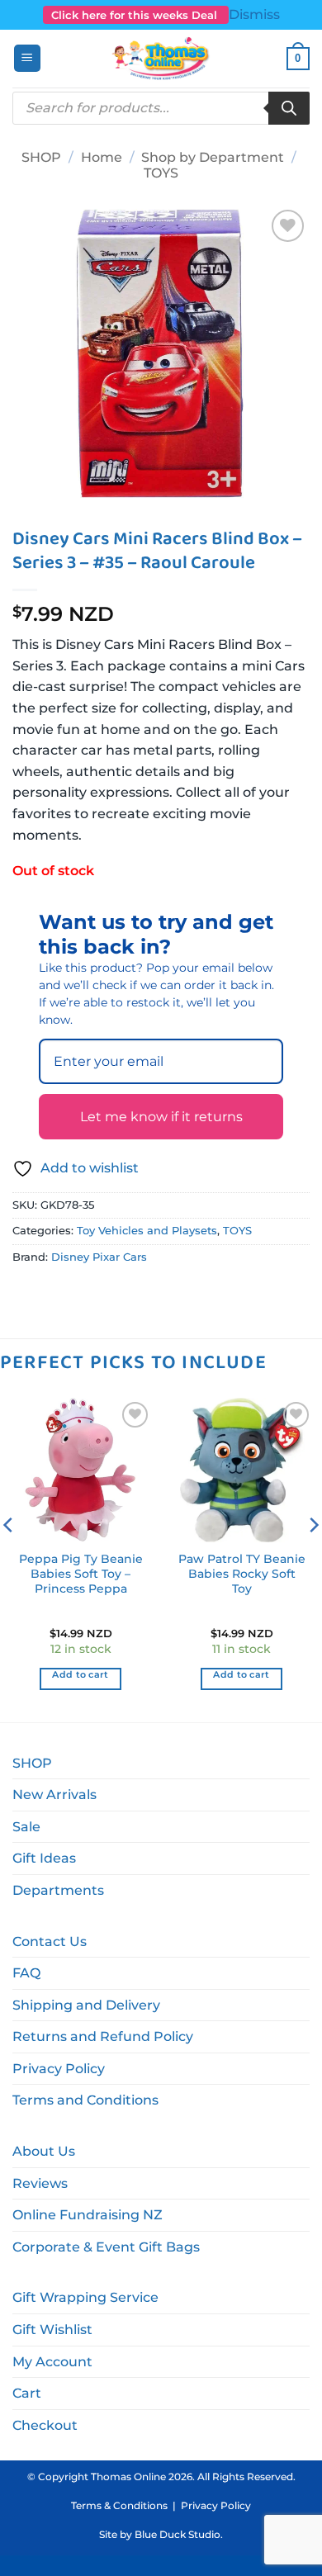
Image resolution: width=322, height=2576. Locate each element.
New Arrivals (54, 1795)
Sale (26, 1827)
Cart (27, 2393)
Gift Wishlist (52, 2330)
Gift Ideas (44, 1858)
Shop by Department (213, 157)
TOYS (161, 173)
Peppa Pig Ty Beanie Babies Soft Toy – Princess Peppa (81, 1573)
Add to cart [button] (80, 1674)
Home (102, 157)
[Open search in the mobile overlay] (161, 108)
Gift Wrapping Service (85, 2297)
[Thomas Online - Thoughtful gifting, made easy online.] (161, 59)
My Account (52, 2362)
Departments (58, 1890)
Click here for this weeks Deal (136, 15)
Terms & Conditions (119, 2505)
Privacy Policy (59, 2069)
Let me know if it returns (161, 1117)
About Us (44, 2151)
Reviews (40, 2183)
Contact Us (50, 1941)
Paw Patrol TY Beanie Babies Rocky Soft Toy (242, 1573)
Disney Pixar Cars (99, 1257)
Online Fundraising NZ (88, 2215)
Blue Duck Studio (178, 2534)
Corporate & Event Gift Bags (106, 2247)
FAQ (26, 1973)
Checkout (45, 2425)
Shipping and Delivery (86, 2005)
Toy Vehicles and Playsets (147, 1231)
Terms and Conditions (85, 2100)
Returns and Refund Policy (103, 2036)
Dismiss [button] (254, 14)
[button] (27, 58)
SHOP (41, 157)
